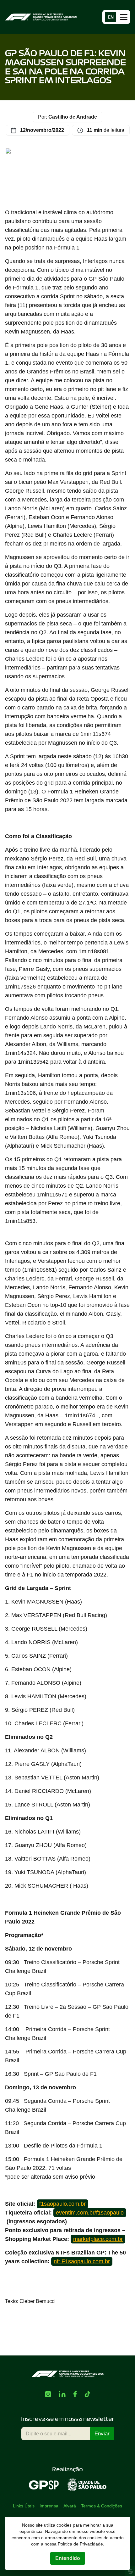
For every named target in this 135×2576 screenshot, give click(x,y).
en (111, 17)
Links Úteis (24, 2506)
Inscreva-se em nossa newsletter (68, 2419)
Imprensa (49, 2506)
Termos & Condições (102, 2506)
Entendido (68, 2558)
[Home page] (41, 17)
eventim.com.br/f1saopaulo (90, 2213)
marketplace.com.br (98, 2239)
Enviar (102, 2434)
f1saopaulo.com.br (62, 2204)
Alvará (70, 2506)
